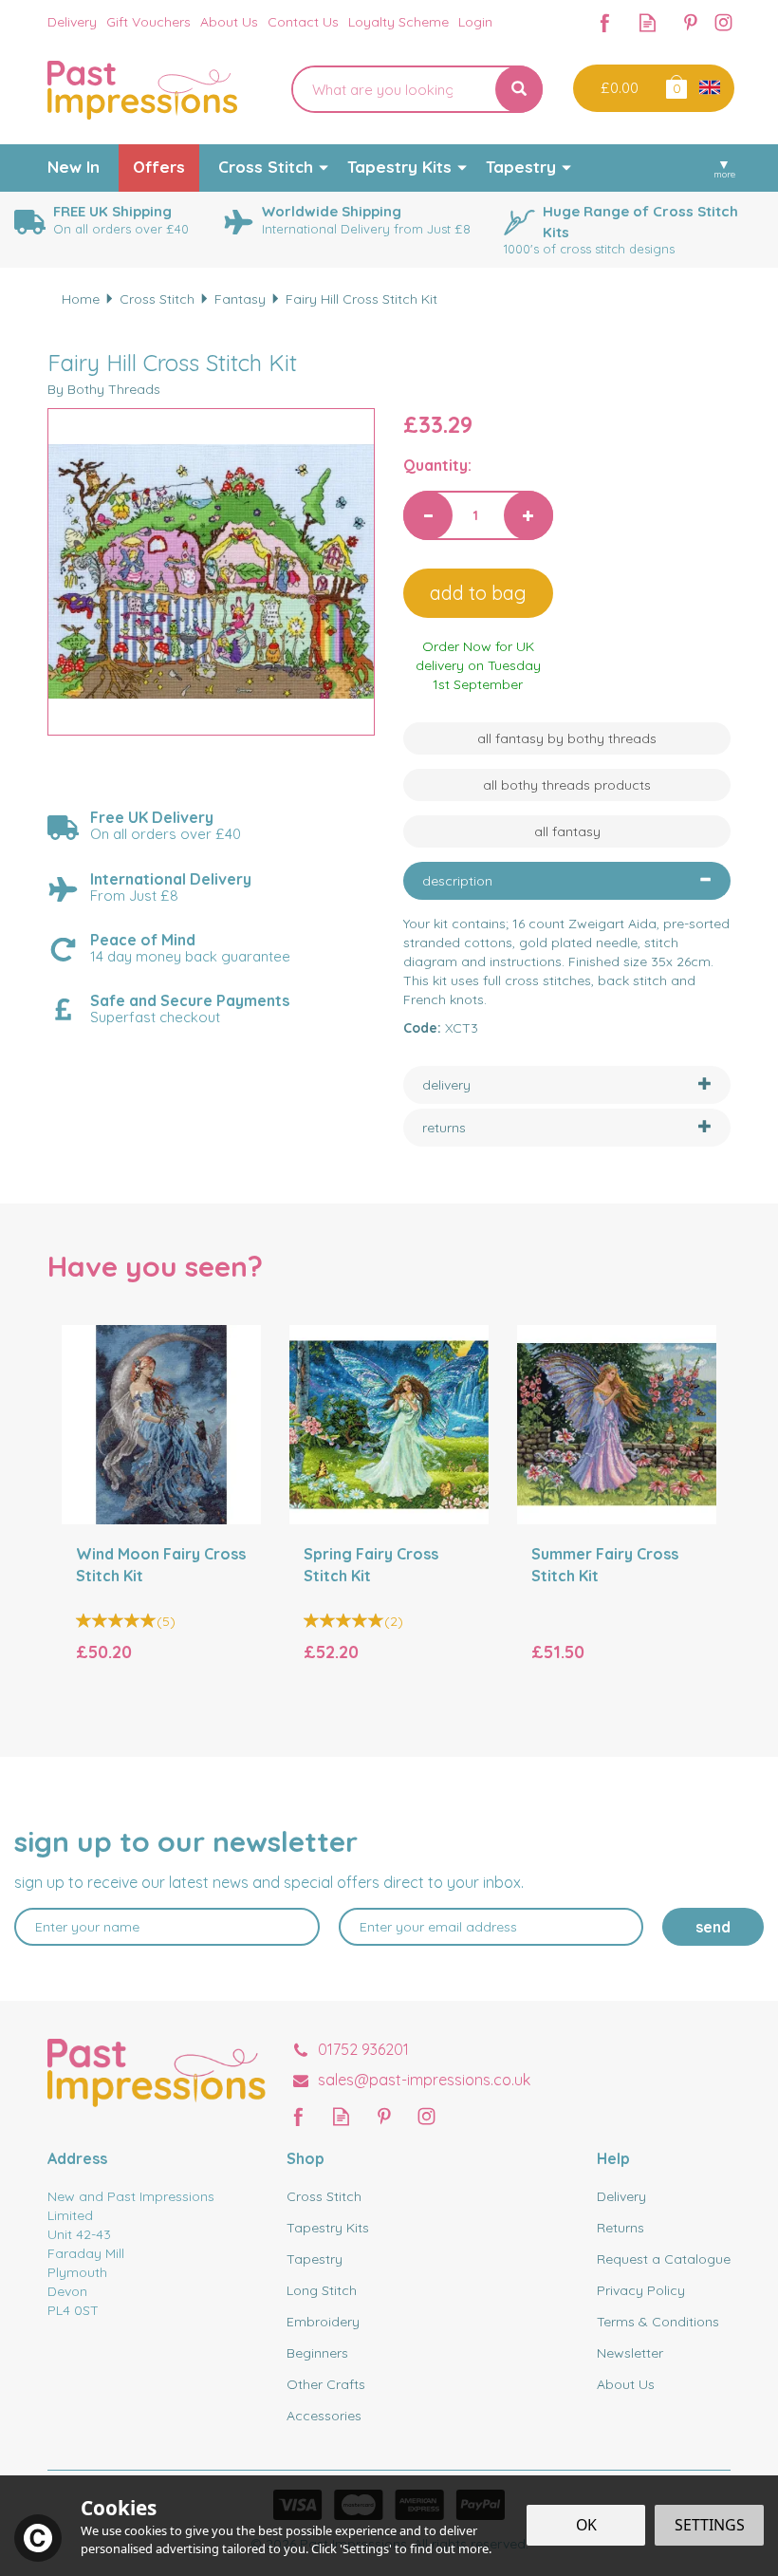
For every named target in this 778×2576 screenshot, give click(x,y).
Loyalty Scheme (398, 22)
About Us (626, 2384)
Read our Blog (648, 22)
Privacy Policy (641, 2290)
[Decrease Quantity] (428, 515)
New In (74, 167)
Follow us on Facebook (605, 22)
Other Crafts (326, 2384)
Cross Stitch (324, 2196)
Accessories (324, 2416)
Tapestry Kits (328, 2228)
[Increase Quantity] (528, 515)
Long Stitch (322, 2290)
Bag (675, 86)
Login (475, 22)
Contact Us (303, 22)
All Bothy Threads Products (567, 785)
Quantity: (437, 465)
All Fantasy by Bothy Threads (567, 738)
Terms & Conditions (658, 2322)
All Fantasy (567, 831)
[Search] (519, 89)
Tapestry (315, 2259)
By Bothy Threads (104, 389)
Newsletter (630, 2353)
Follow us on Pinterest (690, 22)
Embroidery (323, 2322)
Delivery (621, 2196)
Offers (159, 167)
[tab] (567, 881)
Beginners (317, 2353)
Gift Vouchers (148, 22)
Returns (621, 2228)
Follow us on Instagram (723, 22)
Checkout (617, 88)
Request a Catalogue (664, 2259)
